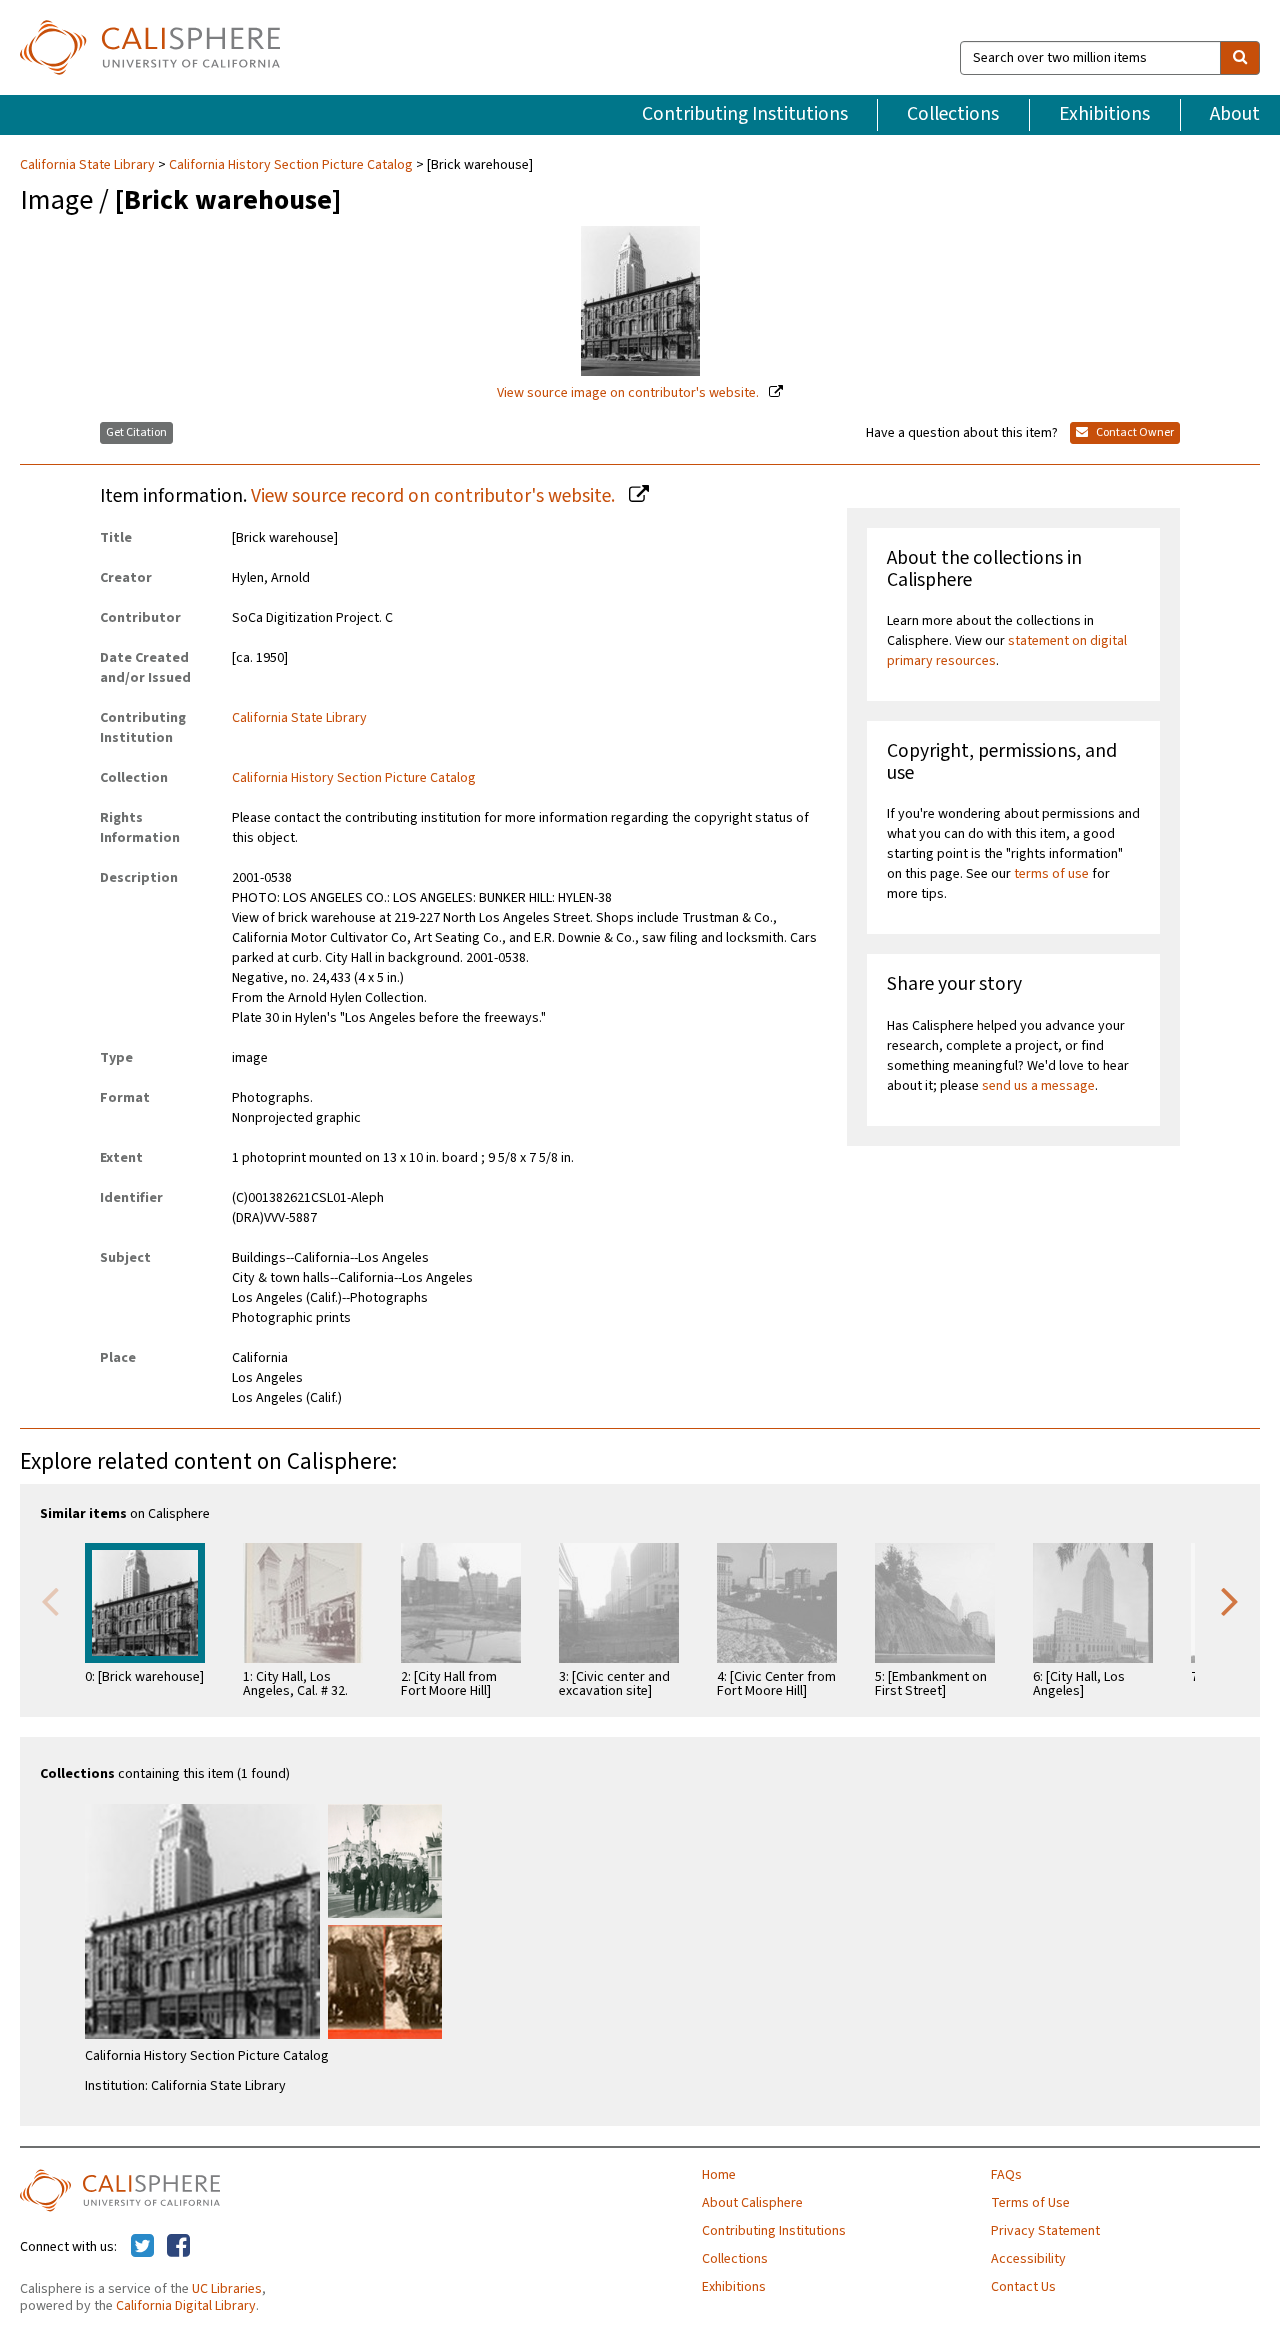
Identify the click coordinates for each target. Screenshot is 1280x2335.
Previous (50, 1600)
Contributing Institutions (745, 114)
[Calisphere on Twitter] (142, 2247)
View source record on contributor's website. (435, 496)
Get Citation (136, 432)
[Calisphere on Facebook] (178, 2247)
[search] (1240, 58)
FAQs (1006, 2175)
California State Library (89, 165)
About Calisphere (752, 2203)
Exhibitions (1104, 114)
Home (719, 2175)
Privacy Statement (1045, 2231)
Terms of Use (1030, 2203)
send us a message (1038, 1086)
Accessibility (1028, 2259)
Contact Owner (1134, 432)
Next (1230, 1600)
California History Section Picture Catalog (291, 165)
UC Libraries (227, 2289)
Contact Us (1023, 2287)
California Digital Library (186, 2306)
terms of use (1051, 874)
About (1235, 114)
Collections (953, 114)
